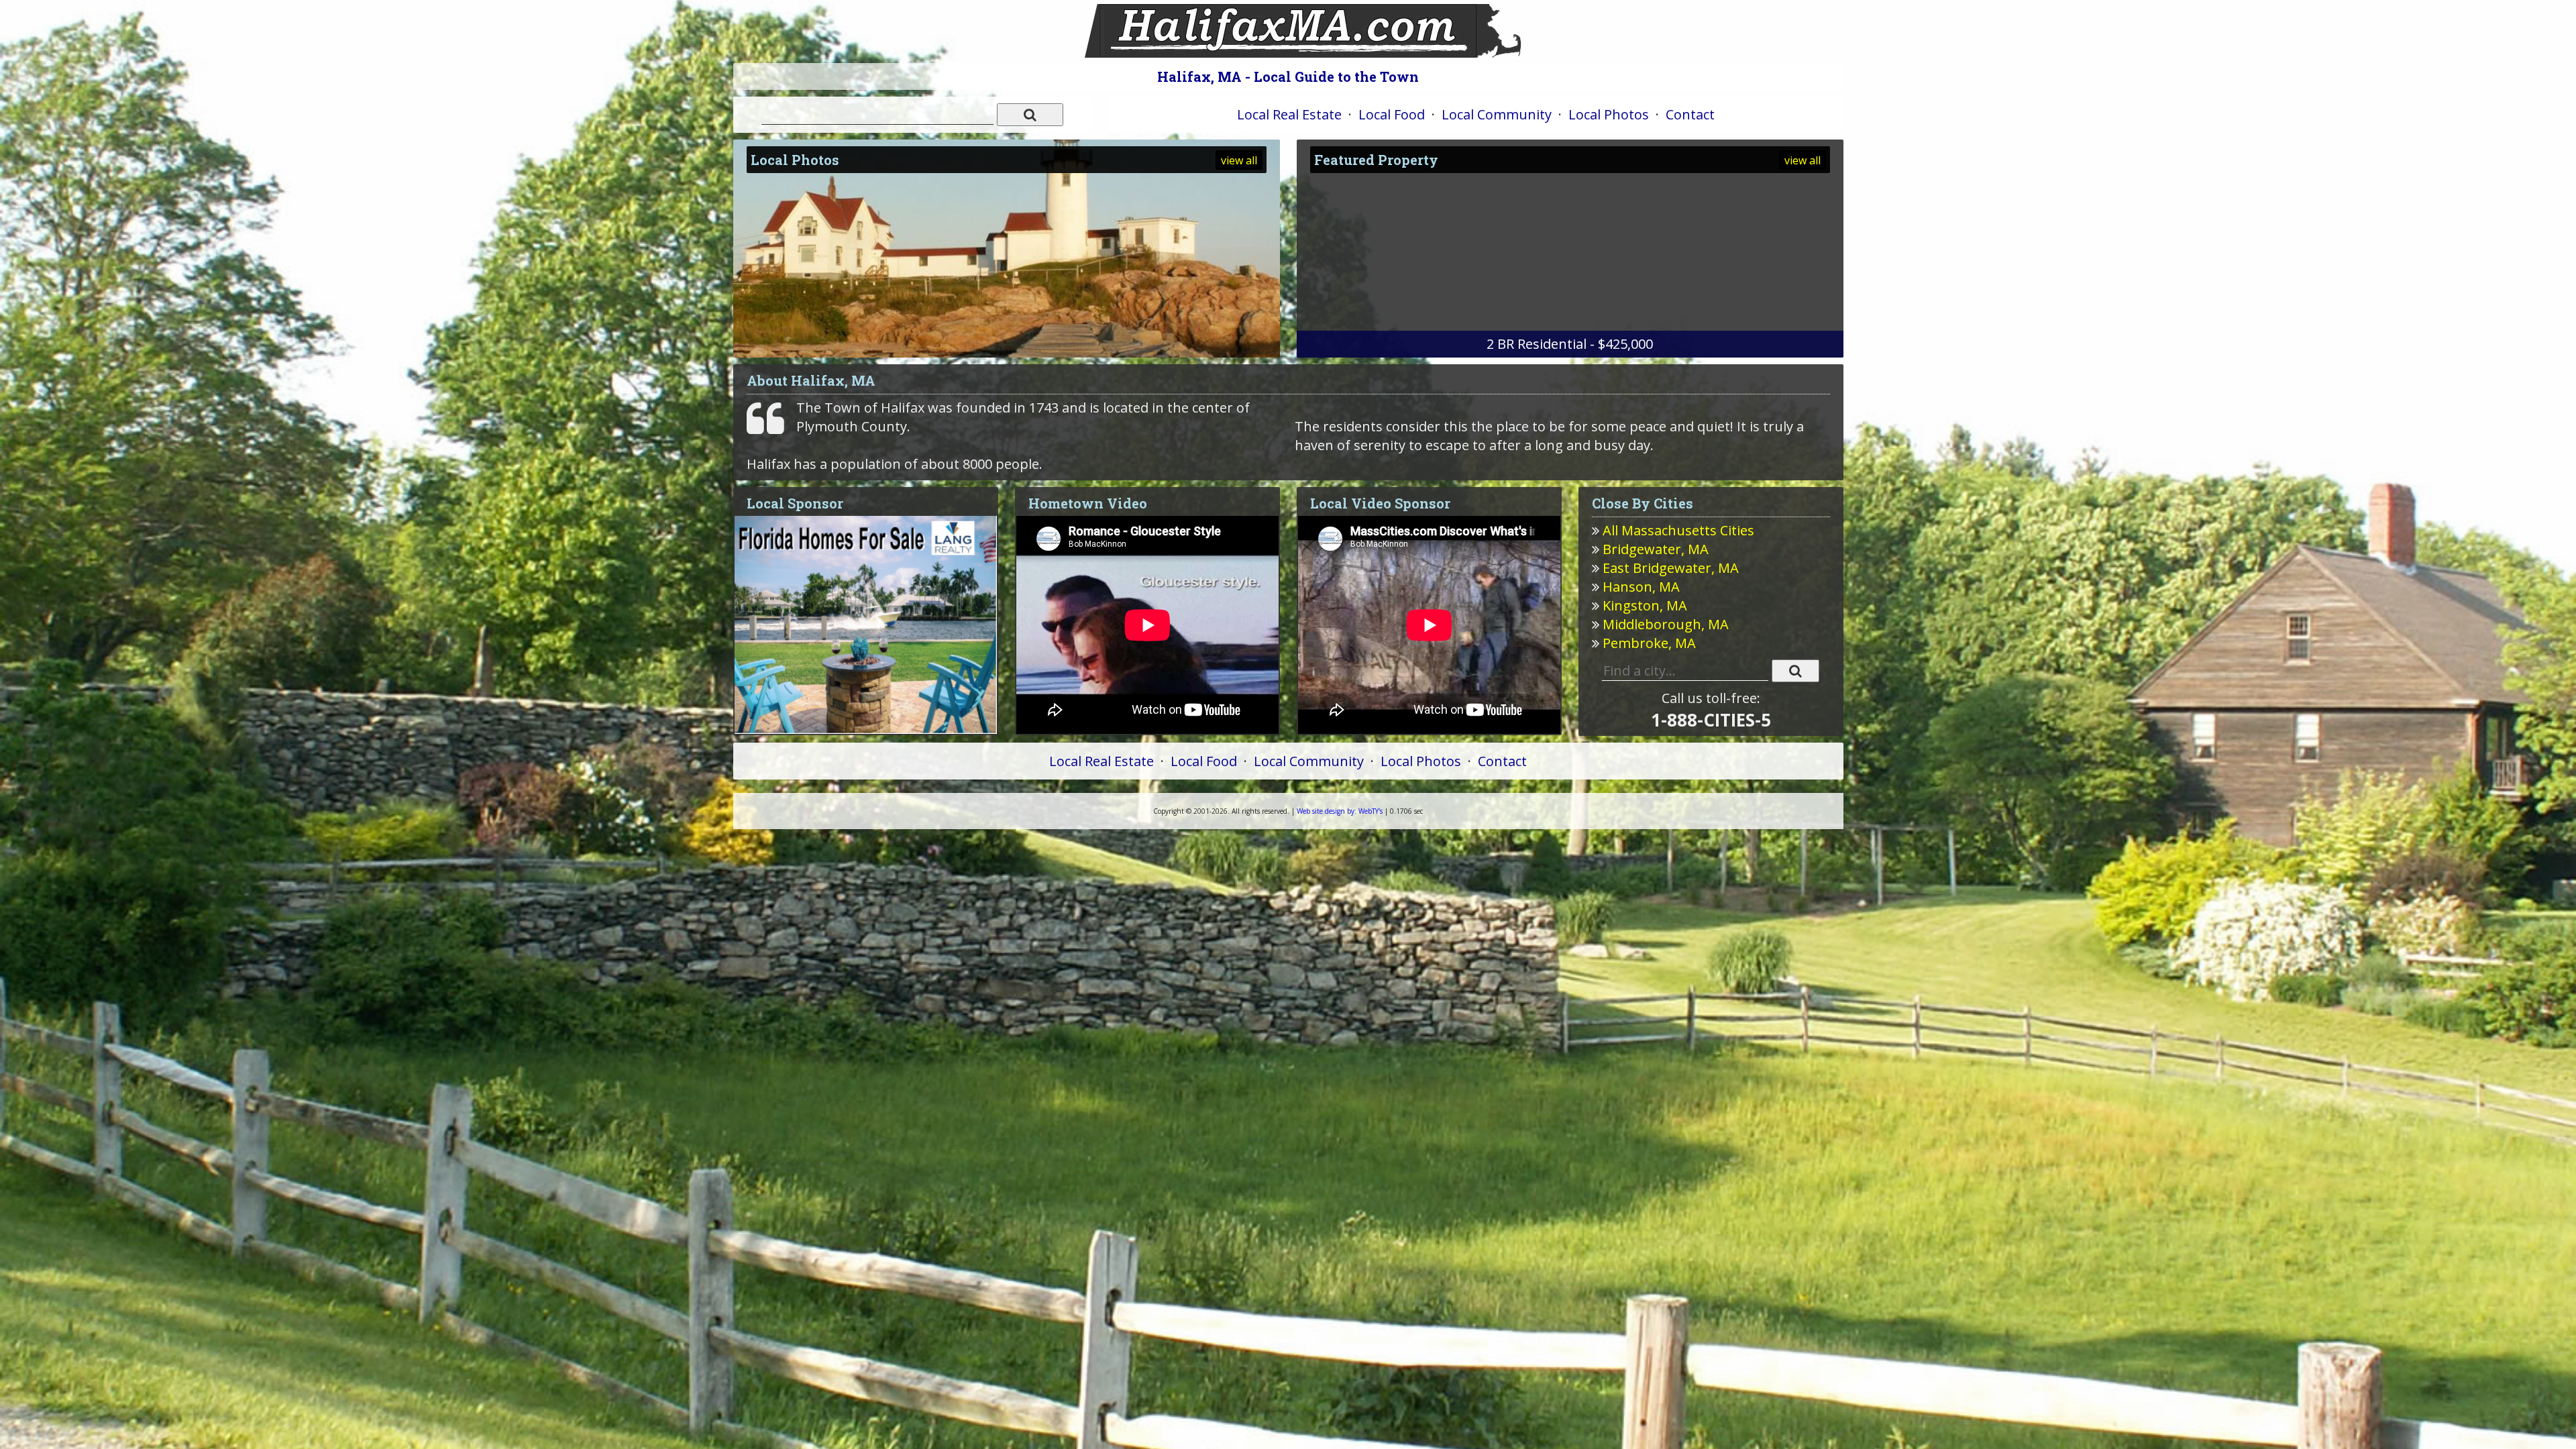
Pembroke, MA (1649, 643)
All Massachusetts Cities (1678, 530)
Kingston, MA (1645, 605)
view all (1239, 160)
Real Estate (1289, 114)
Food (1392, 114)
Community (1497, 114)
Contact (1690, 114)
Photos (1609, 114)
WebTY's (1340, 811)
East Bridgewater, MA (1671, 568)
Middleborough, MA (1666, 624)
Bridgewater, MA (1656, 549)
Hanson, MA (1641, 587)
